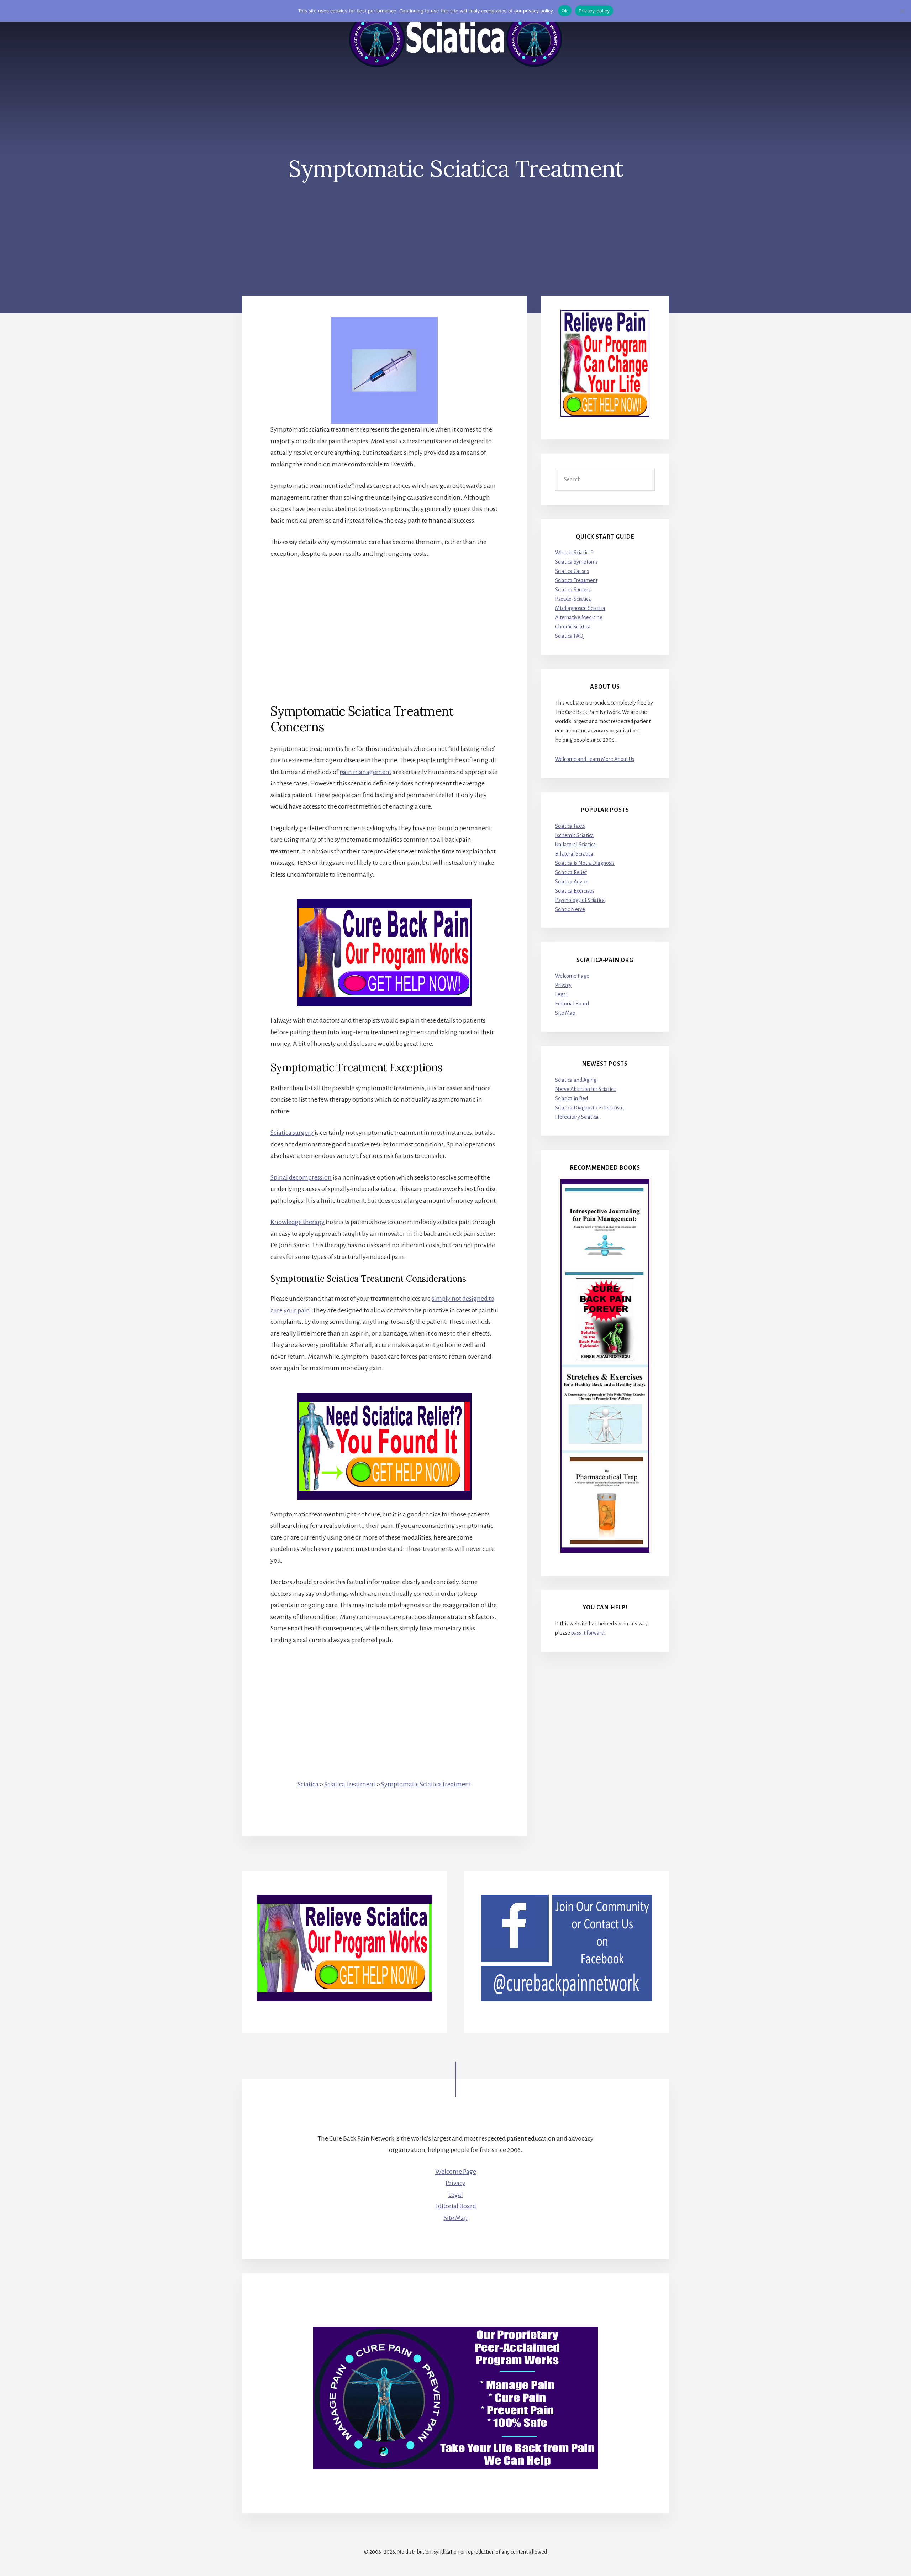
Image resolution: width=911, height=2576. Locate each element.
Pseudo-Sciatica (573, 599)
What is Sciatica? (574, 553)
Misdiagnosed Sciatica (580, 608)
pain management (365, 772)
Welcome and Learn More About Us (595, 759)
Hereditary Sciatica (577, 1117)
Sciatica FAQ (569, 636)
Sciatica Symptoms (576, 562)
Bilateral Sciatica (574, 854)
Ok (565, 11)
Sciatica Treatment (350, 1784)
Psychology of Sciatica (580, 900)
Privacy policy (594, 11)
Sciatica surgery (292, 1133)
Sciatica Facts (570, 826)
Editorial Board (572, 1004)
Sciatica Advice (572, 882)
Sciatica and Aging (576, 1080)
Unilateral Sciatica (576, 845)
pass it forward (588, 1633)
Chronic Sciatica (573, 627)
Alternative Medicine (579, 617)
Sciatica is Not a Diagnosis (585, 863)
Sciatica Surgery (573, 590)
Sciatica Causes (572, 571)
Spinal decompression (301, 1177)
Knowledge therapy (297, 1222)
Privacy (563, 985)
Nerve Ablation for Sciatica (586, 1089)
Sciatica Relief (571, 872)
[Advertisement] (384, 619)
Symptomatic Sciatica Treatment (426, 1784)
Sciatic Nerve (570, 909)
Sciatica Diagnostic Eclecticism (589, 1108)
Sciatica (308, 1784)
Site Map (565, 1013)
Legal (561, 994)
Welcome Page (572, 976)
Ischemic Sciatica (575, 835)
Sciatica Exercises (575, 891)
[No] (902, 11)
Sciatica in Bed (572, 1098)
